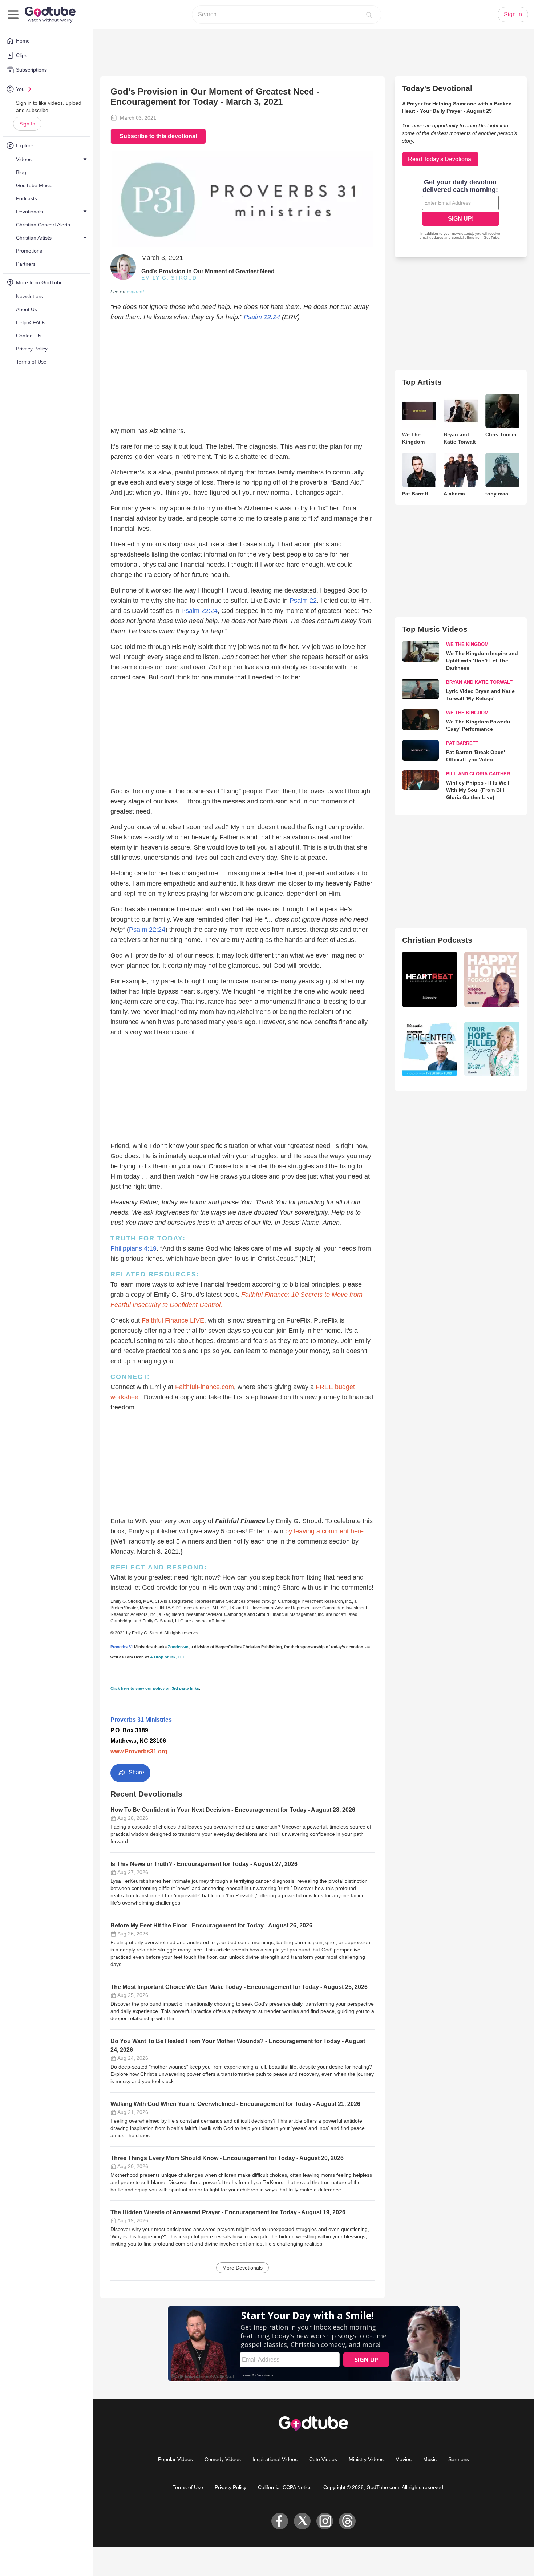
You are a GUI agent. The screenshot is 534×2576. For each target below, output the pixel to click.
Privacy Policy (230, 2487)
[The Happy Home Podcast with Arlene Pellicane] (492, 979)
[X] (302, 2521)
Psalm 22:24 (262, 317)
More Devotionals (242, 2268)
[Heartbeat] (430, 979)
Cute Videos (323, 2459)
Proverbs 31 (122, 1647)
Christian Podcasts (437, 940)
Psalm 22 (303, 601)
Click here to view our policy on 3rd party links (155, 1688)
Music (430, 2459)
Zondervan (178, 1647)
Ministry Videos (366, 2459)
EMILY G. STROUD (169, 278)
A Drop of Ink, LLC (168, 1657)
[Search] (369, 15)
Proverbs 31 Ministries (141, 1720)
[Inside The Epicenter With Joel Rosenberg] (430, 1049)
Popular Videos (175, 2459)
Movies (403, 2459)
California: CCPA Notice (285, 2487)
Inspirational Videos (275, 2459)
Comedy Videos (223, 2459)
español (135, 292)
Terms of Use (188, 2487)
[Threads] (347, 2521)
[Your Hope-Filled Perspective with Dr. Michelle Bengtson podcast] (492, 1049)
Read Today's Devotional (440, 159)
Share (136, 1772)
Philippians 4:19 (133, 1248)
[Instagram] (325, 2521)
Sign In (27, 124)
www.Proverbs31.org (139, 1751)
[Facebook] (280, 2521)
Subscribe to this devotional (158, 136)
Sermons (459, 2459)
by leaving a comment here (324, 1531)
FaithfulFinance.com (205, 1387)
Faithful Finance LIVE (173, 1320)
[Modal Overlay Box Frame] (461, 210)
